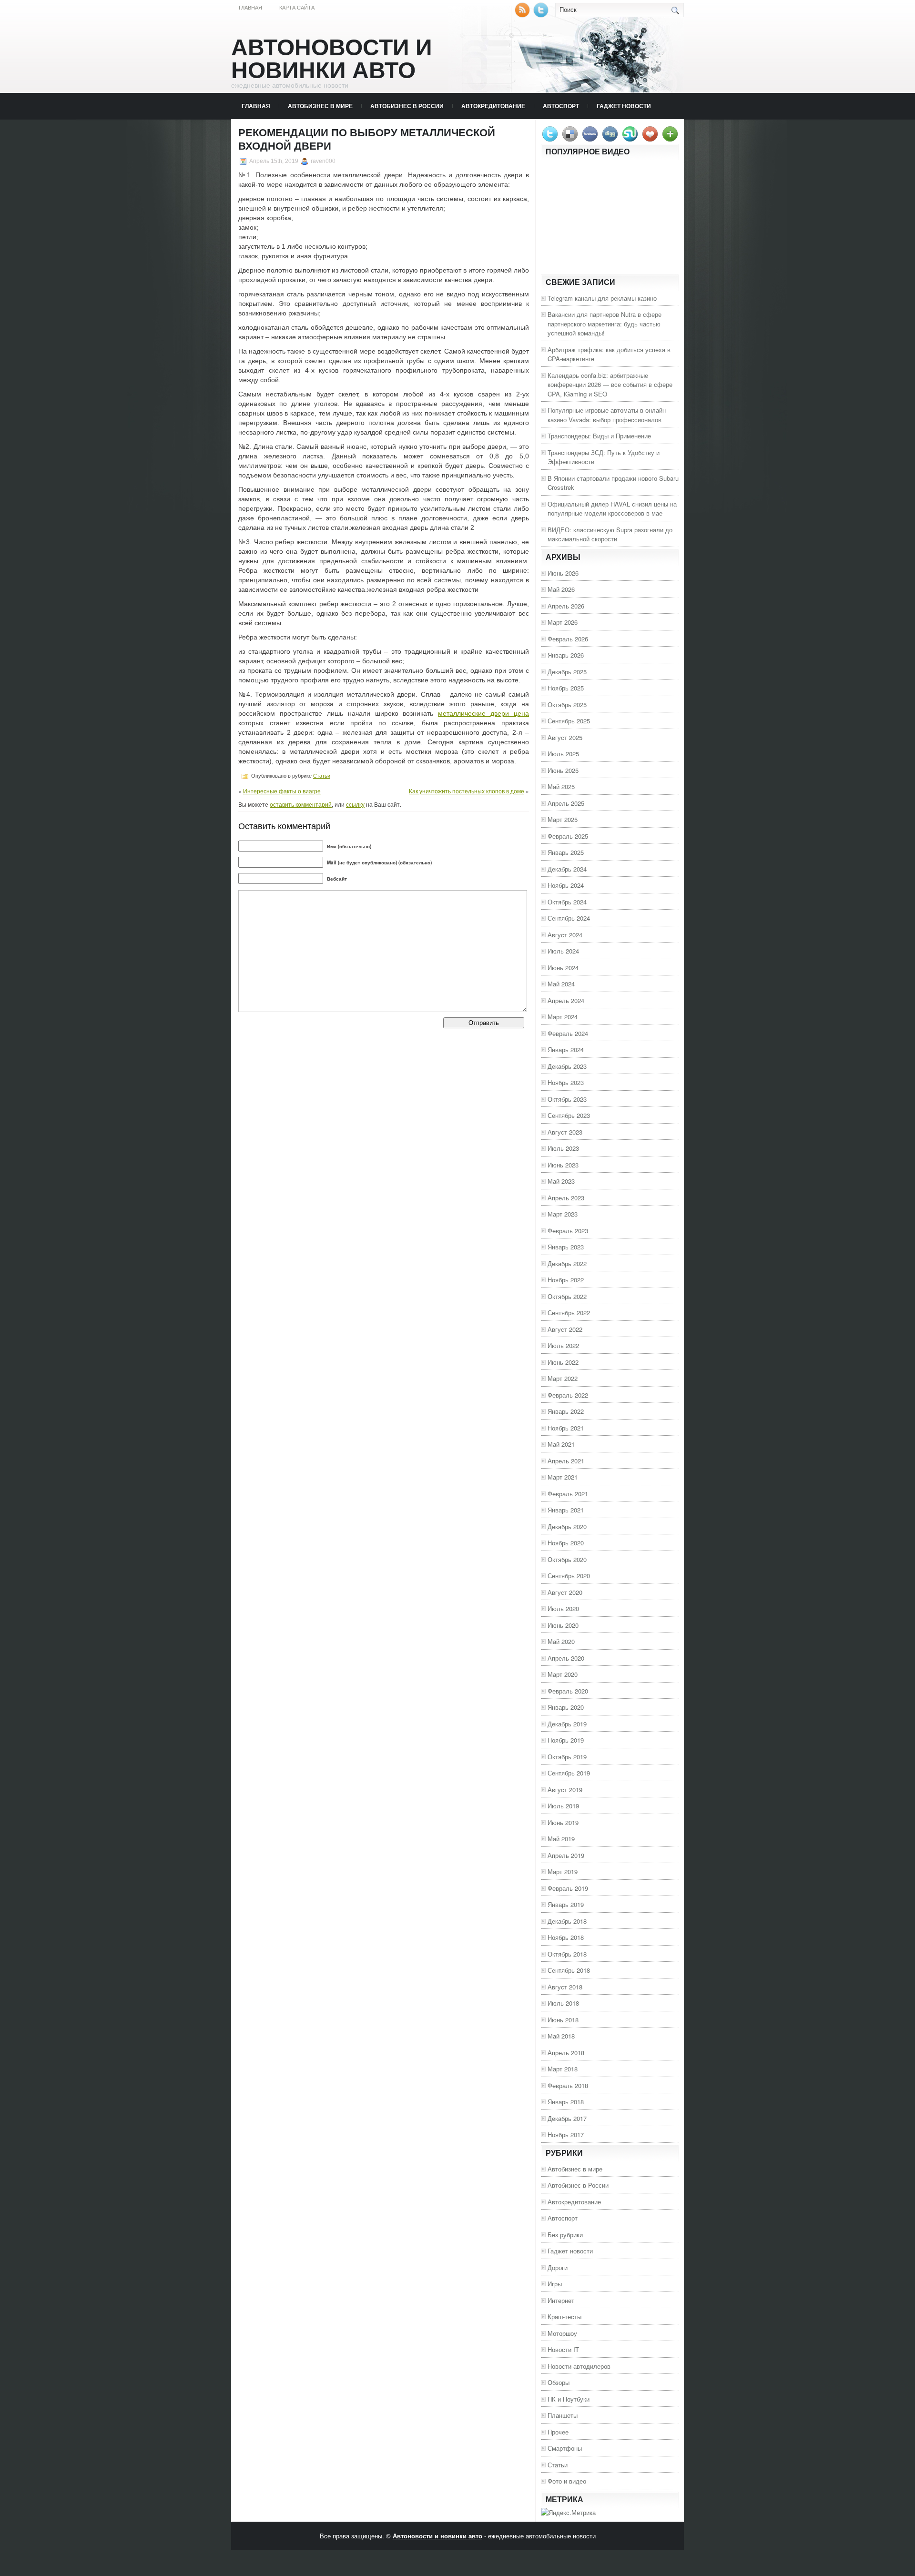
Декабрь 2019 (567, 1724)
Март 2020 (563, 1674)
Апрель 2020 (566, 1658)
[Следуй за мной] (542, 15)
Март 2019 (563, 1871)
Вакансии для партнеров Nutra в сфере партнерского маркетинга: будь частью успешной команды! (605, 324)
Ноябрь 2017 (566, 2135)
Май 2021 (561, 1444)
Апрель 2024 (566, 1000)
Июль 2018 (563, 2003)
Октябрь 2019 (567, 1757)
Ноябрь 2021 (566, 1428)
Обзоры (559, 2382)
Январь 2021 (566, 1510)
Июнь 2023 (563, 1165)
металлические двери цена (483, 713)
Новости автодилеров (579, 2366)
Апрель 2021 (566, 1461)
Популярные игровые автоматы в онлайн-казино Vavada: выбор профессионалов (608, 415)
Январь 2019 (566, 1904)
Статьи (322, 776)
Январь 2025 (566, 852)
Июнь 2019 (563, 1822)
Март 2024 (563, 1017)
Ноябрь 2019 (566, 1740)
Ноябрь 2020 (566, 1543)
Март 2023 (563, 1214)
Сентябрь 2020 (569, 1576)
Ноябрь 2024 (566, 885)
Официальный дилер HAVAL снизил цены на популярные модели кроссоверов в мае (612, 509)
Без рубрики (565, 2235)
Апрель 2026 (566, 606)
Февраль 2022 (568, 1395)
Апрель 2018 (566, 2053)
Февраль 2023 (568, 1231)
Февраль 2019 (568, 1888)
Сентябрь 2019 (569, 1773)
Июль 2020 (563, 1608)
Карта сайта (297, 8)
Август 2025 (565, 737)
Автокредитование (493, 106)
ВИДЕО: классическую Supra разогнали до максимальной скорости (610, 534)
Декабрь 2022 (567, 1263)
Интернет (561, 2300)
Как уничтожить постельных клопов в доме (467, 791)
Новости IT (563, 2349)
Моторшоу (562, 2333)
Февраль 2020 (568, 1691)
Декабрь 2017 (567, 2118)
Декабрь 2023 (567, 1066)
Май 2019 (561, 1839)
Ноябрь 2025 (566, 688)
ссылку (355, 804)
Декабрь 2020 (567, 1526)
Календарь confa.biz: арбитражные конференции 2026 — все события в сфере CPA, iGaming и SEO (610, 385)
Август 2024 (565, 935)
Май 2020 (561, 1641)
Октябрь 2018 (567, 1954)
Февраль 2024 (568, 1033)
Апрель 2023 (566, 1198)
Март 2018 (563, 2069)
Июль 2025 (563, 754)
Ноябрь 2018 (566, 1937)
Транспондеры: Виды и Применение (599, 436)
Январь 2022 (566, 1411)
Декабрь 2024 (567, 869)
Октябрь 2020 (567, 1559)
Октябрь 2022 (567, 1296)
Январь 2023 (566, 1247)
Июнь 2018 (563, 2020)
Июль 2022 (563, 1345)
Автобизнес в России (407, 106)
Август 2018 (565, 1987)
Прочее (558, 2432)
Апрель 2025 (566, 803)
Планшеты (563, 2415)
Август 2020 (565, 1592)
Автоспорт (561, 106)
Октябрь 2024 (567, 902)
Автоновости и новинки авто (332, 59)
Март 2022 (563, 1378)
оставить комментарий (301, 804)
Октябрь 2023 (567, 1099)
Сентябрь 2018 (569, 1970)
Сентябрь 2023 (569, 1115)
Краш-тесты (564, 2317)
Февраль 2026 (568, 639)
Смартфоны (565, 2448)
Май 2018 (561, 2036)
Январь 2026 (566, 655)
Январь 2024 (566, 1050)
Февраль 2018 (568, 2085)
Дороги (558, 2267)
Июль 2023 (563, 1148)
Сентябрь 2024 (569, 918)
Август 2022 (565, 1329)
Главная (250, 8)
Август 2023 (565, 1132)
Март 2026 (563, 622)
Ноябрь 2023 (566, 1082)
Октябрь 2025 (567, 705)
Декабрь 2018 (567, 1921)
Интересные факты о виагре (282, 791)
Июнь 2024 (563, 968)
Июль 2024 (563, 951)
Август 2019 (565, 1790)
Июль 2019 (563, 1806)
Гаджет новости (624, 106)
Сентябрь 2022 (569, 1313)
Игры (555, 2284)
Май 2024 (561, 984)
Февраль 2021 (568, 1494)
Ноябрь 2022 (566, 1280)
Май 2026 (561, 589)
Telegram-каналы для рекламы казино (602, 298)
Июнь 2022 (563, 1362)
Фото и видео (567, 2481)
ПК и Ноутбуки (569, 2399)
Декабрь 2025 (567, 672)
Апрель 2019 (566, 1855)
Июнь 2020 (563, 1625)
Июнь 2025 (563, 770)
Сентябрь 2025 (569, 721)
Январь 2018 (566, 2102)
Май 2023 (561, 1181)
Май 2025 (561, 786)
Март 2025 (563, 819)
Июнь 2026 (563, 573)
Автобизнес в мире (320, 106)
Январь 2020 (566, 1707)
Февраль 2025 (568, 836)
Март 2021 (563, 1477)
